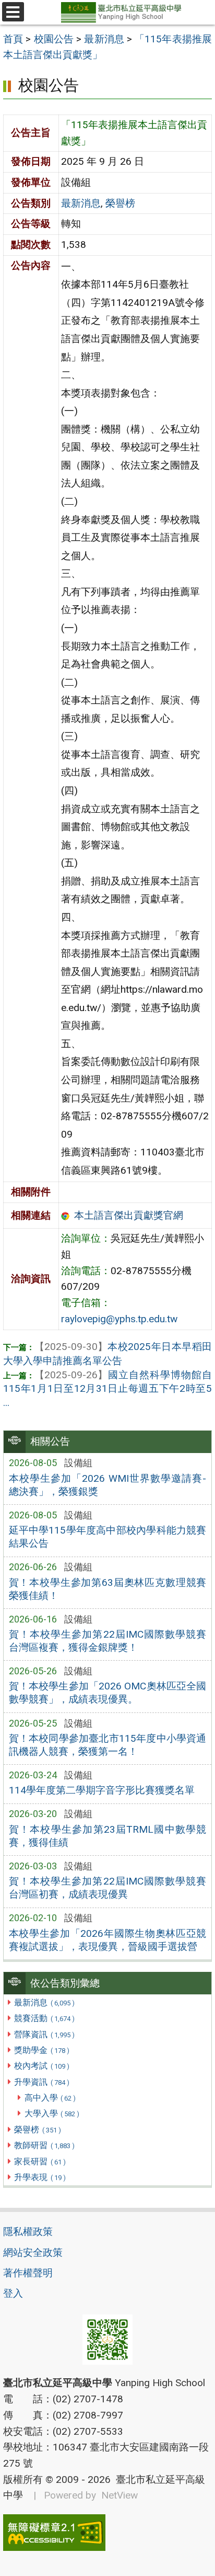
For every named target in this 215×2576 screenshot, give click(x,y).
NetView (120, 2495)
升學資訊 (41, 2082)
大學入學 (52, 2113)
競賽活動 (44, 2018)
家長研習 (40, 2161)
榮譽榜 (37, 2130)
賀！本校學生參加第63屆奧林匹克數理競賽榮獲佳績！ (108, 1589)
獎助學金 (41, 2050)
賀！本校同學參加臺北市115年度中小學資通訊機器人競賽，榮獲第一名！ (108, 1745)
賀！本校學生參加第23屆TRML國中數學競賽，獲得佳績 (108, 1836)
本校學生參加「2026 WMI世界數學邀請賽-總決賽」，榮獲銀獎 (108, 1485)
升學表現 (40, 2177)
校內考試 (41, 2066)
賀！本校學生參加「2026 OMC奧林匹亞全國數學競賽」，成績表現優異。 (108, 1693)
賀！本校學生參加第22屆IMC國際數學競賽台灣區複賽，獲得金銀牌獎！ (108, 1641)
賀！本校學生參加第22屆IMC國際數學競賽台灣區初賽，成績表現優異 (108, 1888)
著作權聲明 (28, 2273)
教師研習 (44, 2145)
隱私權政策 (28, 2232)
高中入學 (50, 2098)
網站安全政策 (33, 2252)
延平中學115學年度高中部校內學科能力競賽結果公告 (108, 1537)
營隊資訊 (44, 2034)
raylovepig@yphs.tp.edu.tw (119, 1319)
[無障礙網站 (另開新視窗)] (107, 2533)
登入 (13, 2293)
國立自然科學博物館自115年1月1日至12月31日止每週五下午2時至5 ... (107, 1389)
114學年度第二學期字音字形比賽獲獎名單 (102, 1790)
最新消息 (44, 2002)
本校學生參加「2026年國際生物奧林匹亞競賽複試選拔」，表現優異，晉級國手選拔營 (108, 1940)
